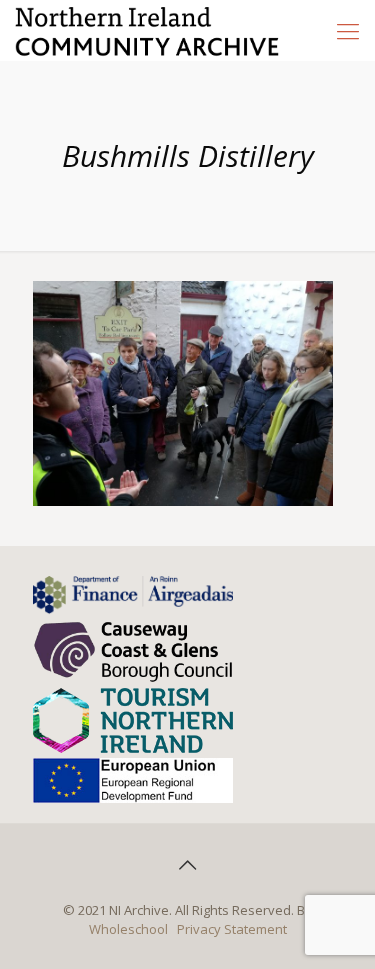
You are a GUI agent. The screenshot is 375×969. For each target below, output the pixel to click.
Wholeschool (128, 929)
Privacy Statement (232, 929)
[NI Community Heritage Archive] (147, 30)
